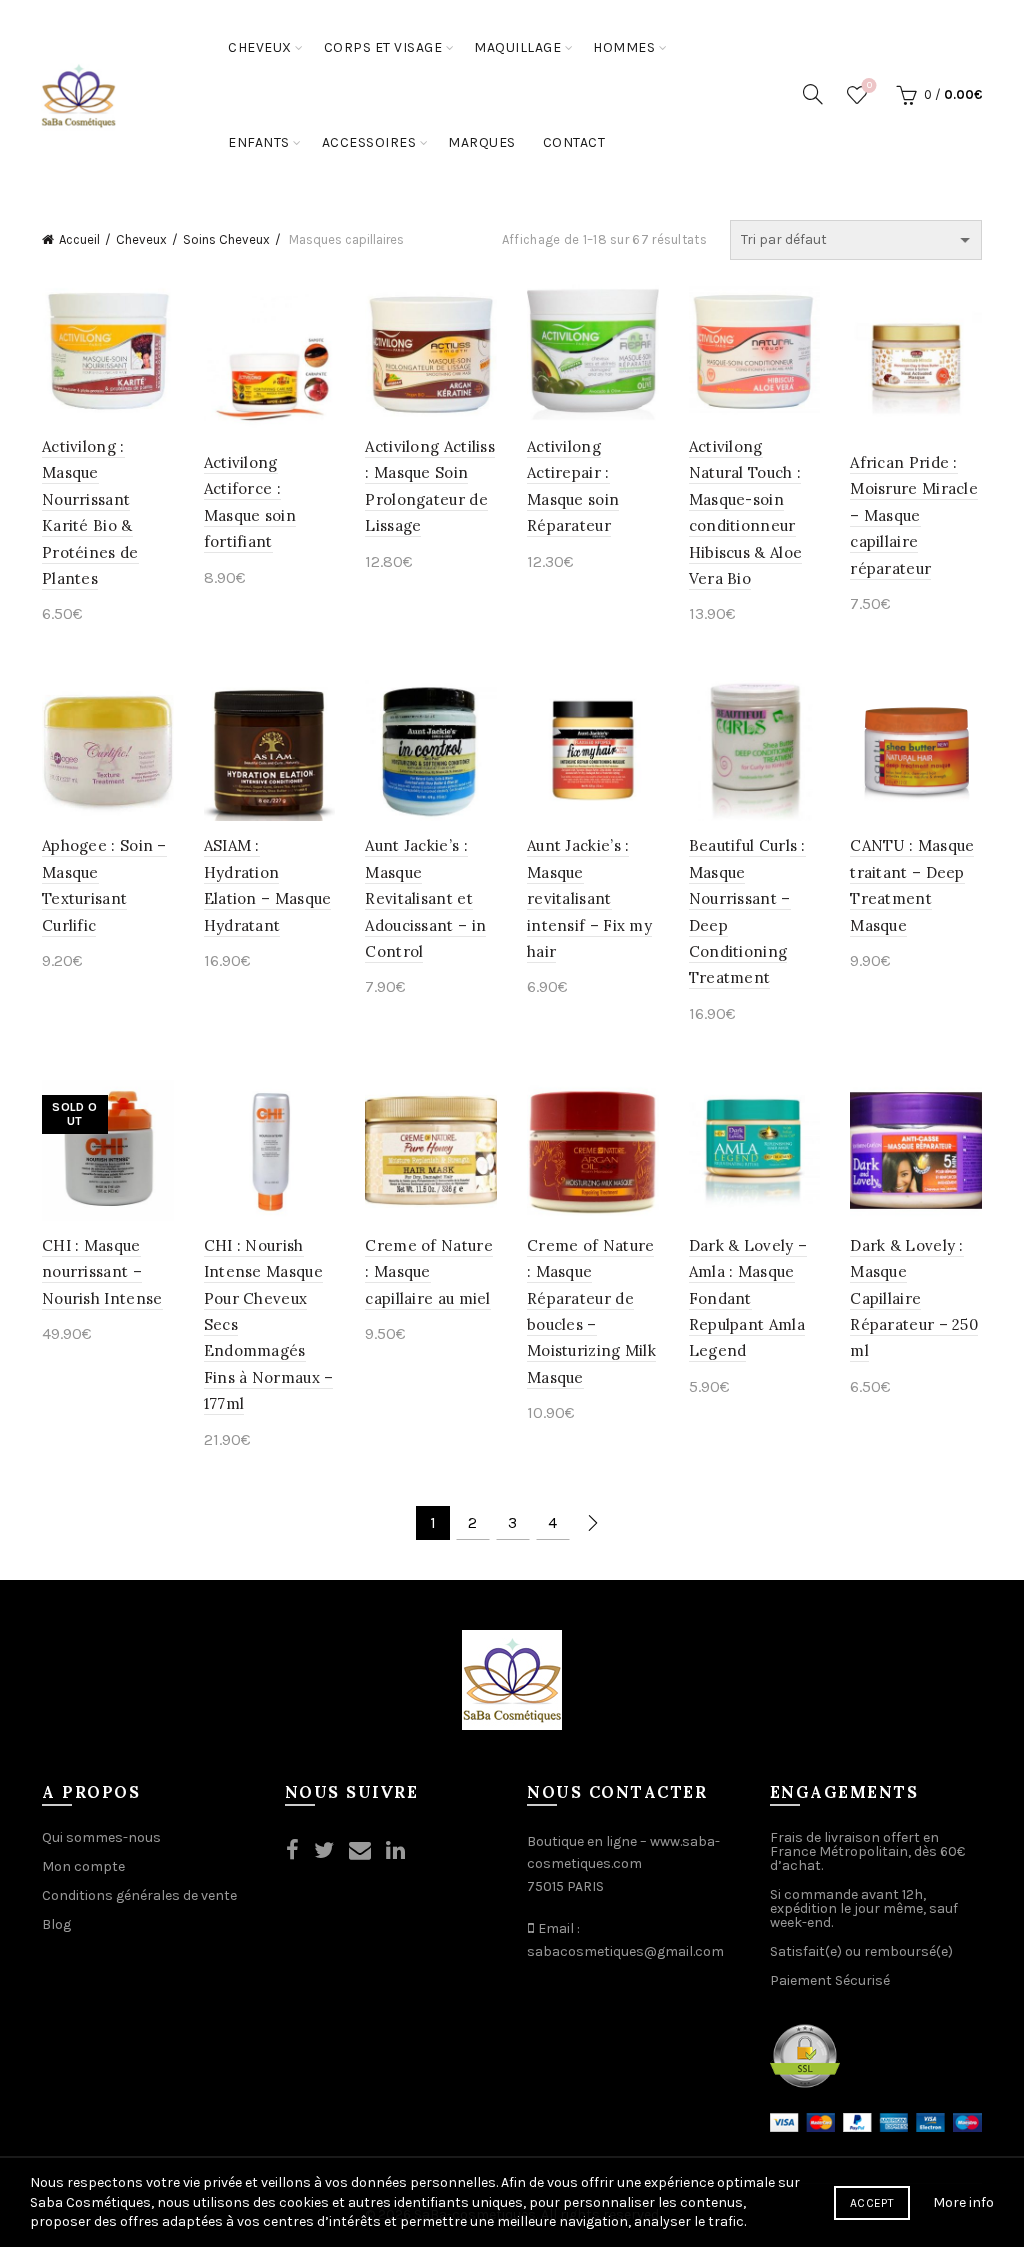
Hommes (624, 47)
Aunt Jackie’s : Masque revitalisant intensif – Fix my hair (589, 898)
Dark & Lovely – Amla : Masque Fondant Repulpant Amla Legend (748, 1298)
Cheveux (260, 47)
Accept (872, 2203)
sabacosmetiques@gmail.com (625, 1951)
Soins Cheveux (226, 239)
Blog (56, 1924)
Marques (482, 142)
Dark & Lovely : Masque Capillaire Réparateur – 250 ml (914, 1298)
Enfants (259, 142)
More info (963, 2202)
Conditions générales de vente (139, 1895)
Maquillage (517, 47)
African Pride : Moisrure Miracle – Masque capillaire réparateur (914, 515)
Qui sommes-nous (101, 1837)
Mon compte (83, 1866)
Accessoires (369, 142)
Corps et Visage (383, 47)
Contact (574, 142)
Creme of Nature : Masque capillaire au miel (429, 1272)
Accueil (79, 239)
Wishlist (869, 85)
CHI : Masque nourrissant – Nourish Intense (102, 1272)
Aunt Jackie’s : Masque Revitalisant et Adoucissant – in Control (425, 898)
